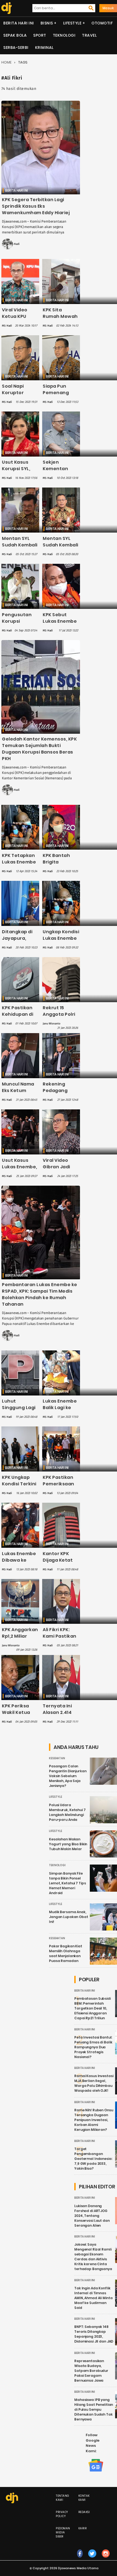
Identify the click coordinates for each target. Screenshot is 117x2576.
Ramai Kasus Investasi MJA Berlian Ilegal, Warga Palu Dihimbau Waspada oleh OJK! (94, 2083)
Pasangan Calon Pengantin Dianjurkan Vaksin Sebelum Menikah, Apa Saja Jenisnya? (68, 1776)
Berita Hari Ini (19, 23)
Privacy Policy (62, 2514)
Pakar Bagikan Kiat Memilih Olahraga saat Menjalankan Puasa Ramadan (66, 1953)
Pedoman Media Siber (63, 2532)
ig (106, 2559)
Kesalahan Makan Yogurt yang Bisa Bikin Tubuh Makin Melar (68, 1844)
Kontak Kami (84, 2498)
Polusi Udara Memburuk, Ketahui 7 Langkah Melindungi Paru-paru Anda (67, 1812)
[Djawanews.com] (6, 8)
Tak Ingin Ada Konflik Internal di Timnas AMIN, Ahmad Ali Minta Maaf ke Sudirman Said (93, 2298)
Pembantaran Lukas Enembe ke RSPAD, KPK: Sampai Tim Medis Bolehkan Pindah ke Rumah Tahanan (40, 1294)
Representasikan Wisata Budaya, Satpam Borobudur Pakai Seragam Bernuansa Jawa (91, 2371)
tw (92, 2559)
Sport (40, 35)
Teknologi (64, 35)
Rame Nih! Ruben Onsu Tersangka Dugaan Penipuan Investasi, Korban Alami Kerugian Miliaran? (94, 2120)
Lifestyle (72, 23)
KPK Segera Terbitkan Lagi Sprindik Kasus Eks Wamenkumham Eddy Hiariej (36, 206)
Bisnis (47, 23)
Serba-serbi (16, 48)
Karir (83, 2528)
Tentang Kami (63, 2498)
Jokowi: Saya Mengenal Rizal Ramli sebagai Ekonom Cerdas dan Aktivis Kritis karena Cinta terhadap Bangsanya (93, 2257)
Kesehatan (57, 1758)
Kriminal (44, 48)
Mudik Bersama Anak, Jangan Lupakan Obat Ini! (69, 1917)
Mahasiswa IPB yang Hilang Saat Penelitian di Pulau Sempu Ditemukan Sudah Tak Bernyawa (94, 2409)
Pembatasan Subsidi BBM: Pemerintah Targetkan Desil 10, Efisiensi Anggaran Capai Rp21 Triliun (93, 2008)
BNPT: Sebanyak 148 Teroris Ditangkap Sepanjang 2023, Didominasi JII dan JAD (94, 2334)
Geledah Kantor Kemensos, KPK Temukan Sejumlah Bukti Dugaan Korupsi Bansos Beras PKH (39, 749)
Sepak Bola (15, 35)
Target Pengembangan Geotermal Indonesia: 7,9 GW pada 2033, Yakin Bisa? (93, 2159)
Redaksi (84, 2512)
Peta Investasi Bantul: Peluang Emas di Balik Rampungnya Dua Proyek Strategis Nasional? (93, 2047)
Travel (89, 35)
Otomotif (102, 23)
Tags (23, 62)
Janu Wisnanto (51, 1024)
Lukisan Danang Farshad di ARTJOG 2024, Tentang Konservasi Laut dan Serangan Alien (92, 2216)
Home (6, 62)
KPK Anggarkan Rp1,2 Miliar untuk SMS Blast (20, 1639)
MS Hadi (15, 244)
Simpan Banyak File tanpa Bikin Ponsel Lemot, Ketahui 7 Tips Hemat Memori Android (67, 1883)
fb (80, 2559)
